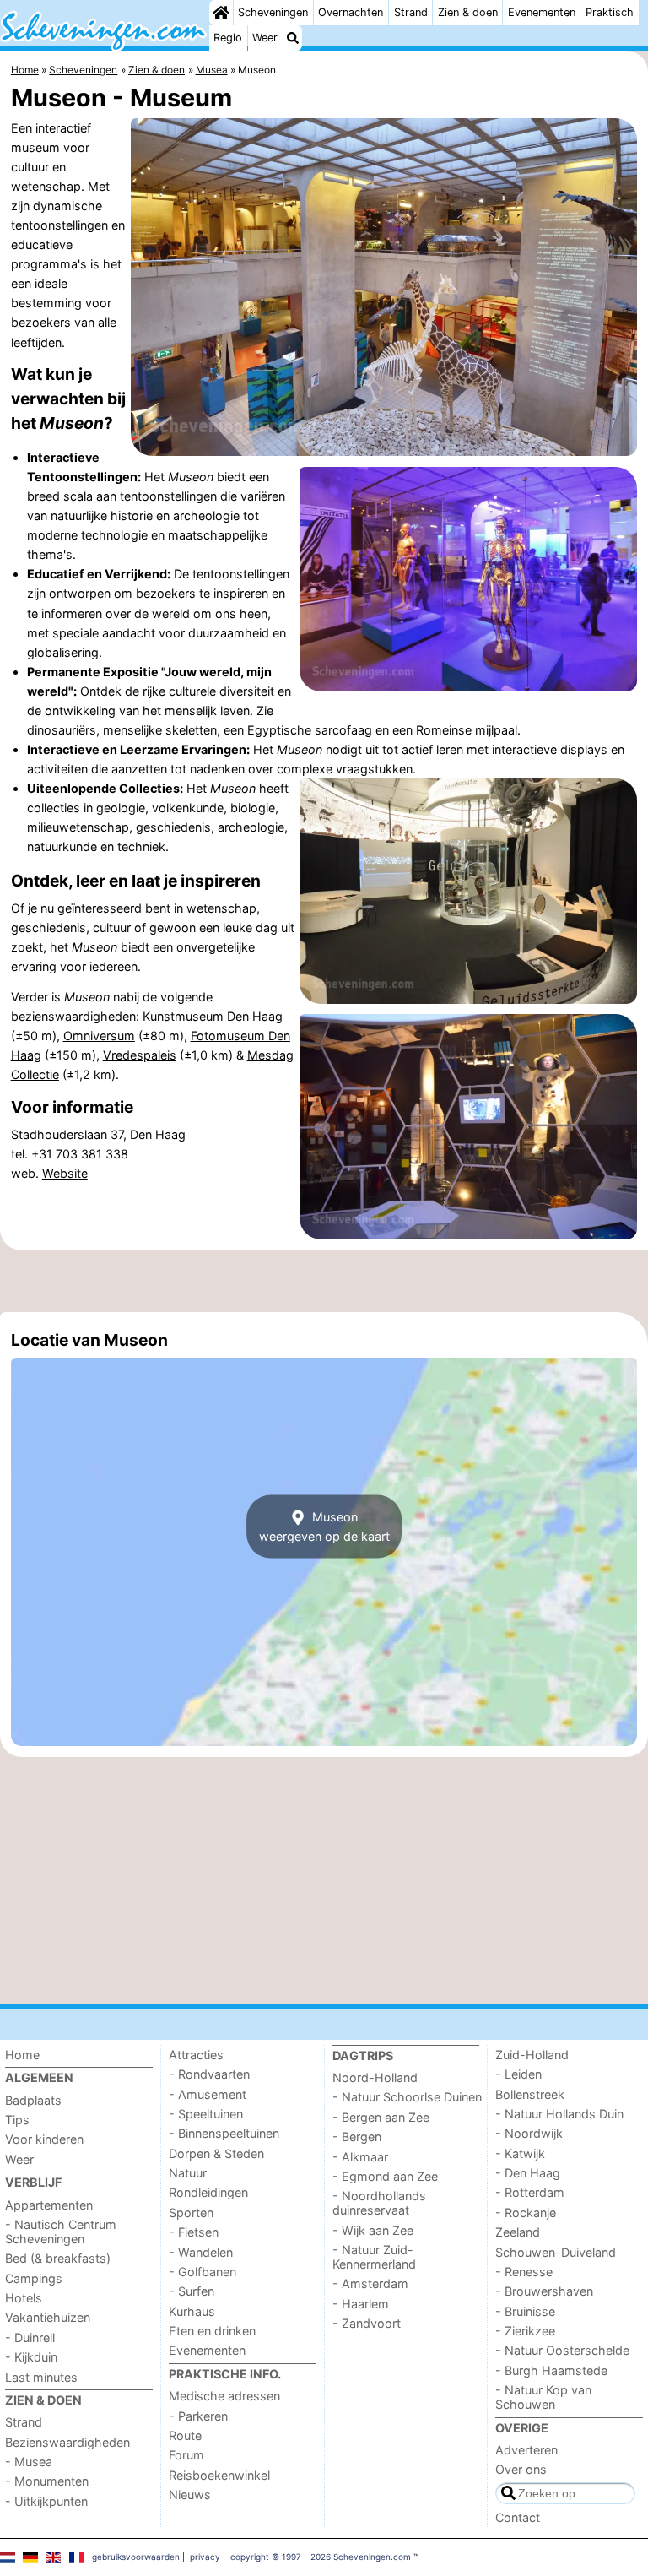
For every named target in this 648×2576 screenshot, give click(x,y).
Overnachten (351, 12)
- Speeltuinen (206, 2114)
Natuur (188, 2173)
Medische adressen (224, 2396)
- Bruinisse (525, 2311)
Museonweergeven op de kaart (324, 1527)
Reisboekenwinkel (219, 2475)
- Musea (29, 2462)
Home (22, 2055)
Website (65, 1173)
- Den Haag (528, 2173)
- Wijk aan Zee (373, 2230)
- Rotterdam (530, 2192)
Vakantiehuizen (48, 2317)
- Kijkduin (31, 2357)
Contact (518, 2517)
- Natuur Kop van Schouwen (543, 2397)
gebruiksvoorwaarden (136, 2557)
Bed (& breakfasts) (58, 2258)
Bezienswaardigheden (67, 2442)
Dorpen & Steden (216, 2153)
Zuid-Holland (532, 2055)
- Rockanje (526, 2213)
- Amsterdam (370, 2283)
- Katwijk (520, 2153)
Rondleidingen (208, 2192)
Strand (411, 12)
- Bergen (357, 2137)
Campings (34, 2278)
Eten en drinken (212, 2331)
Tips (17, 2120)
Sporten (191, 2213)
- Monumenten (47, 2481)
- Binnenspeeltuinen (224, 2133)
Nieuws (190, 2495)
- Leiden (518, 2074)
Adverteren (526, 2450)
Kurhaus (192, 2311)
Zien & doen (468, 12)
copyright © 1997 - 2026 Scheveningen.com (321, 2557)
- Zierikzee (525, 2331)
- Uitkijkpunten (46, 2501)
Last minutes (41, 2377)
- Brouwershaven (544, 2291)
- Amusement (208, 2094)
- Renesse (524, 2272)
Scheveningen (273, 12)
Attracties (196, 2055)
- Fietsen (194, 2232)
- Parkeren (198, 2416)
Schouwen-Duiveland (556, 2252)
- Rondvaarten (209, 2074)
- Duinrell (30, 2337)
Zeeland (518, 2232)
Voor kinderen (44, 2139)
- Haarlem (361, 2304)
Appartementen (49, 2205)
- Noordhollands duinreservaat (379, 2203)
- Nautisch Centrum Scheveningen (61, 2232)
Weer (265, 38)
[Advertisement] (324, 1281)
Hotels (24, 2298)
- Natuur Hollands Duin (559, 2114)
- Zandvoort (367, 2323)
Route (185, 2435)
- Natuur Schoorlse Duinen (407, 2097)
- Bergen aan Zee (381, 2117)
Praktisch (610, 12)
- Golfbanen (202, 2272)
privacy (205, 2557)
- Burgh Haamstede (551, 2370)
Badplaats (33, 2100)
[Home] (221, 13)
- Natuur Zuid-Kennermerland (374, 2257)
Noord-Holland (375, 2077)
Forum (186, 2455)
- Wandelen (201, 2252)
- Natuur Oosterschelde (562, 2350)
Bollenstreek (530, 2094)
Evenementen (542, 12)
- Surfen (192, 2291)
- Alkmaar (360, 2157)
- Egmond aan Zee (385, 2176)
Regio (228, 38)
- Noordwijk (529, 2133)
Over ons (521, 2469)
